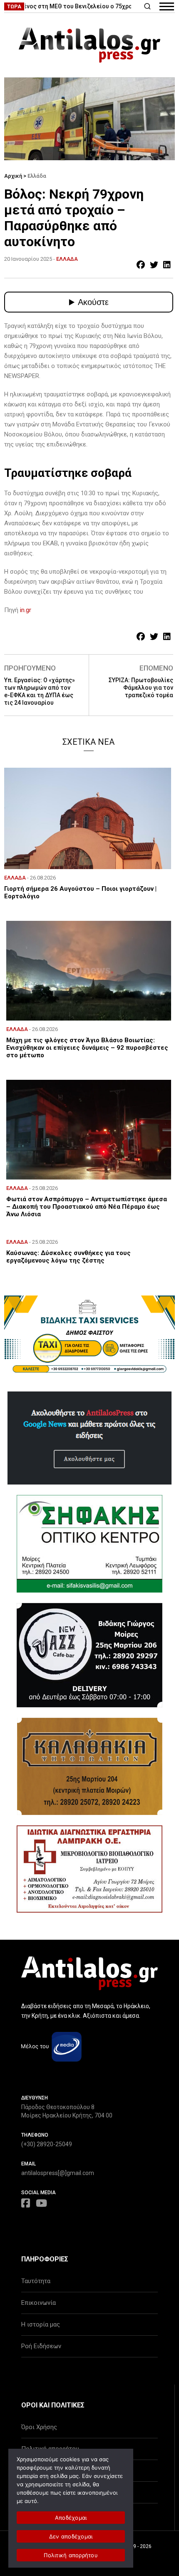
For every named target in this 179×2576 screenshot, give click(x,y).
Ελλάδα (37, 176)
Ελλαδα (67, 259)
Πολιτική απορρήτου (71, 2555)
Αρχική (13, 176)
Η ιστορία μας (41, 2324)
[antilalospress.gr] (89, 45)
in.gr (26, 610)
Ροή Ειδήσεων (41, 2346)
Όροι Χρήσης (39, 2427)
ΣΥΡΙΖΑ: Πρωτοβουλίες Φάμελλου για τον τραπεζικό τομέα (141, 688)
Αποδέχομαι (71, 2518)
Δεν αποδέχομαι (71, 2536)
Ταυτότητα (36, 2281)
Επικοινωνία (39, 2303)
